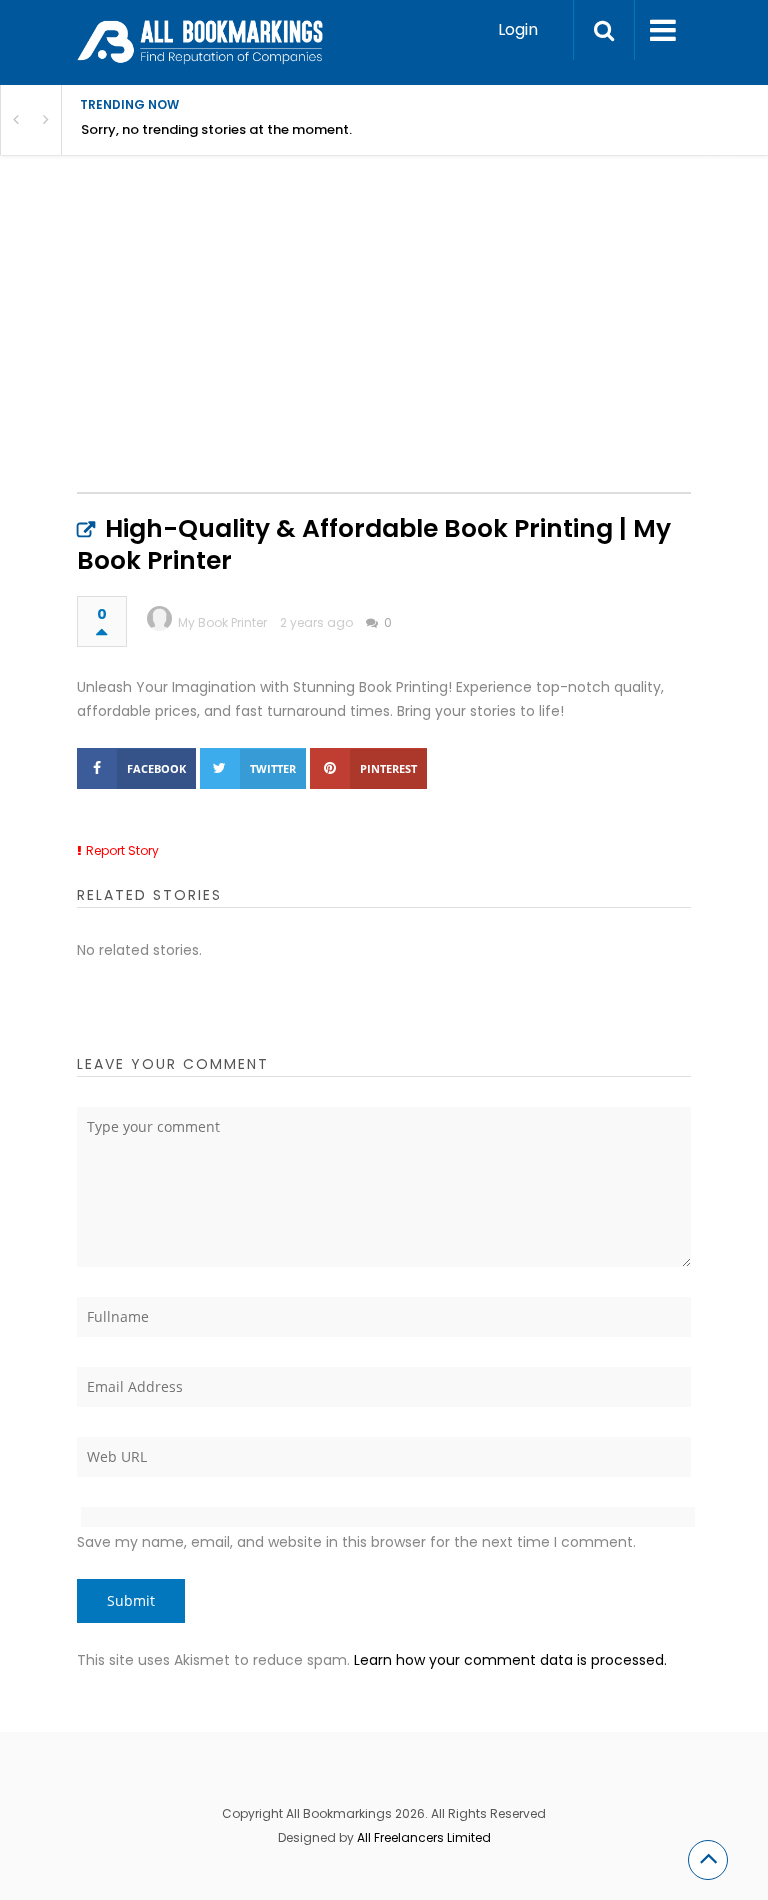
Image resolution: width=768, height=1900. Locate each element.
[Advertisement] (422, 345)
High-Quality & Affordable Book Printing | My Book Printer (374, 544)
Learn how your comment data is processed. (510, 1660)
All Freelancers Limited (424, 1837)
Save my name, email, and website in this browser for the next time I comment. (356, 1542)
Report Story (122, 850)
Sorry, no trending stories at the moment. (216, 129)
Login (518, 29)
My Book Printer (222, 622)
